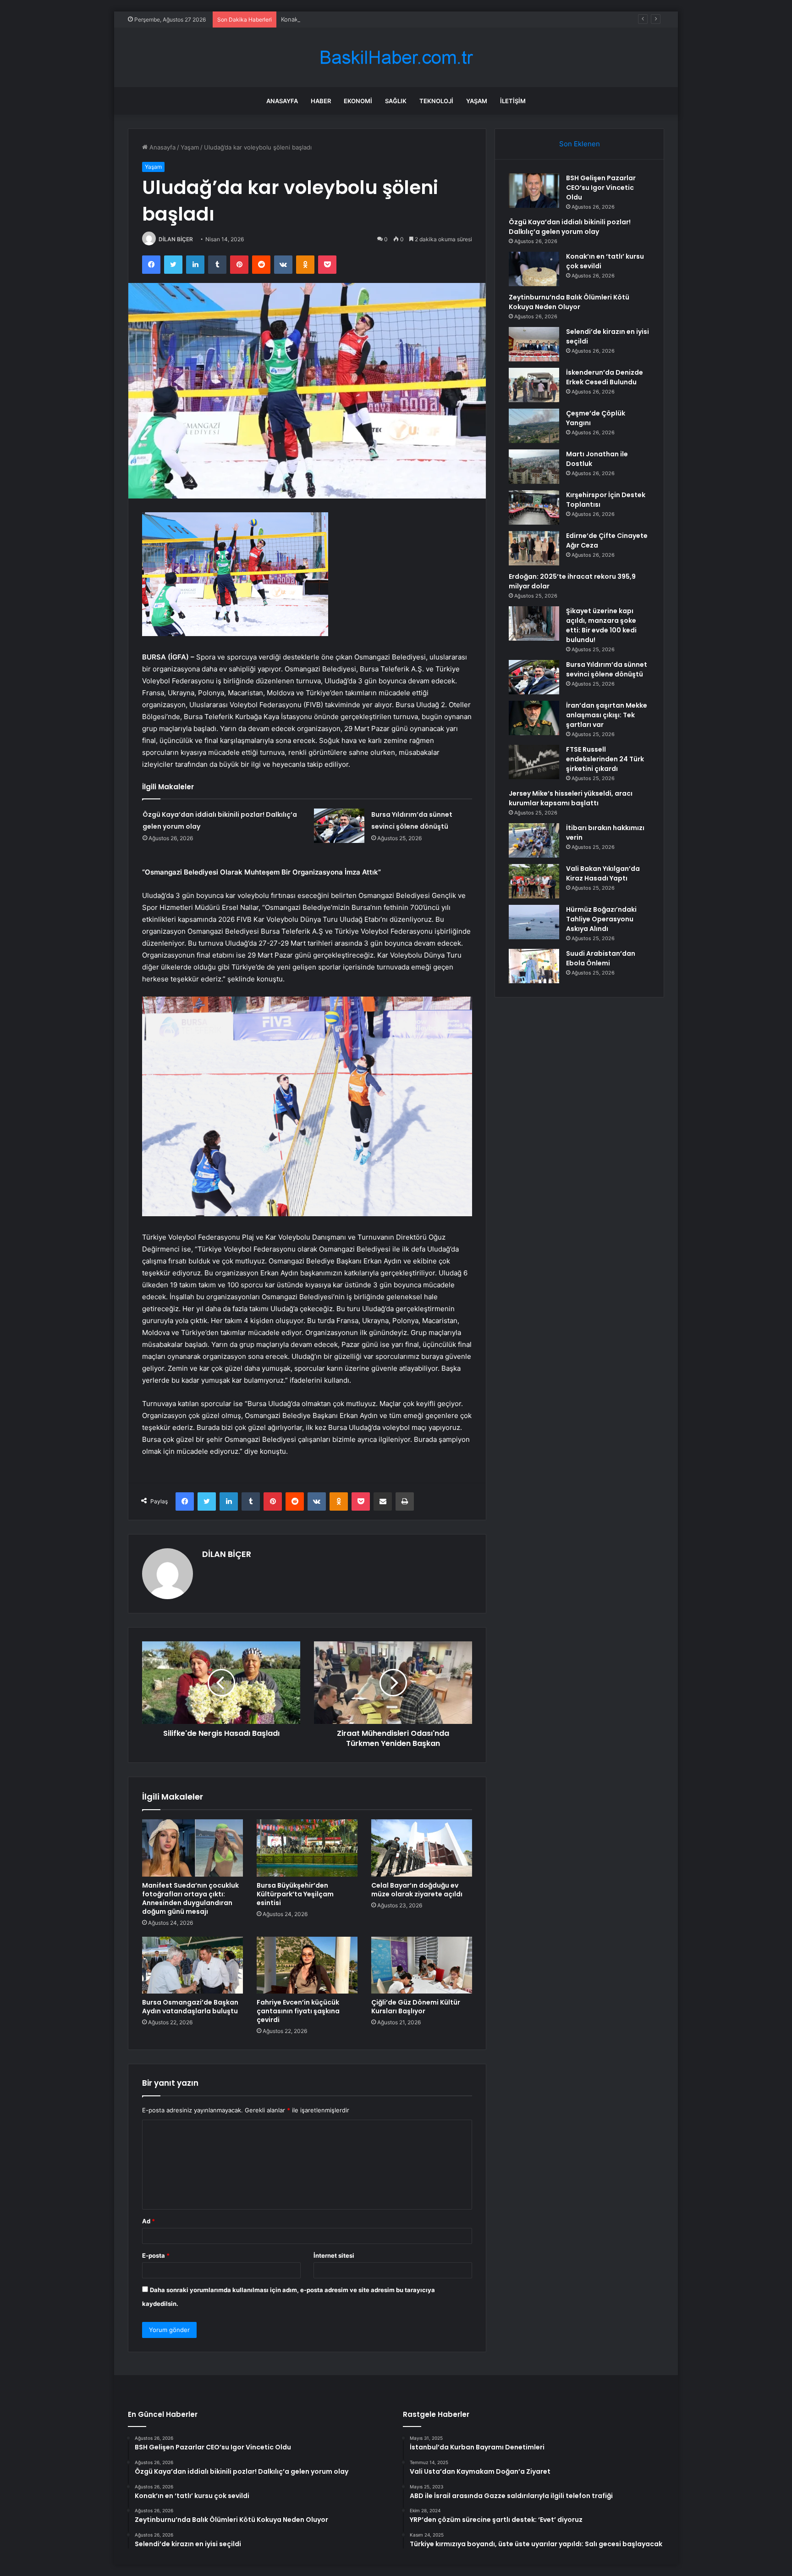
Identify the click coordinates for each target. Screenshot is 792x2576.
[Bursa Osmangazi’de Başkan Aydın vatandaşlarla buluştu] (192, 1965)
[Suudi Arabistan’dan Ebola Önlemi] (534, 966)
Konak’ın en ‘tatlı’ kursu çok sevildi (329, 19)
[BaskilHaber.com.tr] (396, 58)
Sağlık (396, 101)
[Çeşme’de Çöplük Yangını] (534, 426)
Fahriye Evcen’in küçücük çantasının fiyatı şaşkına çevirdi (298, 2011)
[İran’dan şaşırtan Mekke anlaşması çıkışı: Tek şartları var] (534, 718)
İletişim (513, 101)
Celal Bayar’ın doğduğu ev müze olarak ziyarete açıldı (417, 1890)
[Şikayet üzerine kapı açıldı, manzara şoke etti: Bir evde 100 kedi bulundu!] (534, 623)
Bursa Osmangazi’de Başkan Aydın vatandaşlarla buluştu (190, 2007)
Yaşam (477, 101)
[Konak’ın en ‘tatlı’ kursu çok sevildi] (534, 269)
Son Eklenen (580, 144)
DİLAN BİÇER (176, 239)
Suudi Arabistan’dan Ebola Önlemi (601, 958)
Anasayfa (282, 101)
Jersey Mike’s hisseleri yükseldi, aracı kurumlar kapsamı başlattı (571, 798)
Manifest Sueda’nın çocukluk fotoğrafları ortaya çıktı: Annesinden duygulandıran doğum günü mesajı (190, 1898)
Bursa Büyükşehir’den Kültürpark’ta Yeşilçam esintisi (295, 1894)
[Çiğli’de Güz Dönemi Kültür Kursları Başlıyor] (422, 1965)
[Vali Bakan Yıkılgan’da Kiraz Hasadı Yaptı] (534, 881)
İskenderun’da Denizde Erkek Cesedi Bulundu (605, 377)
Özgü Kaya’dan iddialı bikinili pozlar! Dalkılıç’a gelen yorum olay (570, 227)
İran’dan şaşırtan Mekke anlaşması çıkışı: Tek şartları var (607, 715)
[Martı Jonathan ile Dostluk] (534, 467)
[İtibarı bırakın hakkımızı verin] (534, 840)
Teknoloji (436, 101)
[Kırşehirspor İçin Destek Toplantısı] (534, 507)
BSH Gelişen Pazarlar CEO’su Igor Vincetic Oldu (601, 188)
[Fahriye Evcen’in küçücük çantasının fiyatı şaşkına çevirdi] (307, 1965)
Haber (321, 101)
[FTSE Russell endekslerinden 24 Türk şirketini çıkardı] (534, 762)
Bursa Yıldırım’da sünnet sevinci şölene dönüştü (607, 669)
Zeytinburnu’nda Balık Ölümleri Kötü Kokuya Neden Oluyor (569, 302)
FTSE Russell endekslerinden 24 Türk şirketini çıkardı (605, 759)
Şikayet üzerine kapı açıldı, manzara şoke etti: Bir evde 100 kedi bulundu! (601, 625)
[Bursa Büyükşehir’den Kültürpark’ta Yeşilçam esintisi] (307, 1848)
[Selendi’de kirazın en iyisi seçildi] (534, 344)
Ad (148, 2221)
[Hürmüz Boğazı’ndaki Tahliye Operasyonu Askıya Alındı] (534, 922)
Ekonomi (358, 101)
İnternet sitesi (334, 2255)
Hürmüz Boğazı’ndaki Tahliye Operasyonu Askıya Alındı (601, 919)
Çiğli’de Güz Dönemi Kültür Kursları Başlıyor (416, 2007)
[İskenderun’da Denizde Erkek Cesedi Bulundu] (534, 385)
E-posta (156, 2255)
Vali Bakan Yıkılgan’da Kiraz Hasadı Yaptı (603, 873)
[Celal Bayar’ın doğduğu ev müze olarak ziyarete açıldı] (422, 1848)
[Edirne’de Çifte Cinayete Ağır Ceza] (534, 548)
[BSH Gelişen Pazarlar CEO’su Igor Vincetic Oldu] (534, 191)
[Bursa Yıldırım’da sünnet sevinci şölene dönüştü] (339, 826)
